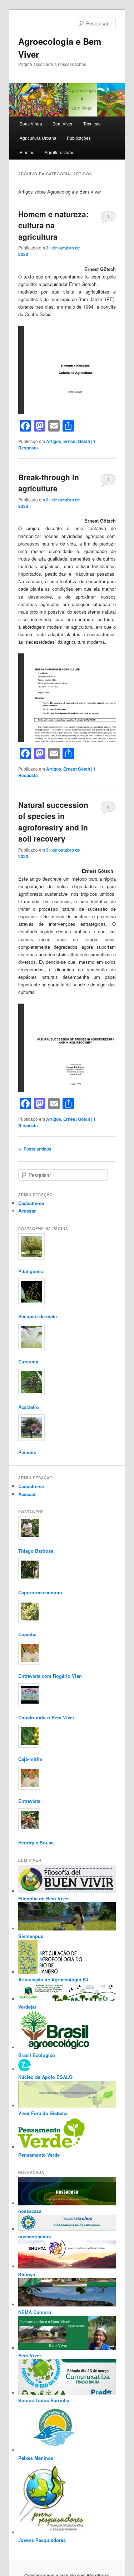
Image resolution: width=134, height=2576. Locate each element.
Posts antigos (35, 1149)
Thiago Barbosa (36, 1551)
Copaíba (27, 1634)
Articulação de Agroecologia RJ (53, 1979)
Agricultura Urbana (38, 138)
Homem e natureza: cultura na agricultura (53, 225)
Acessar (27, 1211)
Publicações (79, 138)
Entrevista (29, 1801)
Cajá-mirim (30, 1759)
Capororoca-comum (40, 1592)
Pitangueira (31, 1271)
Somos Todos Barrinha (44, 2400)
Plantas (27, 152)
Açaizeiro (29, 1407)
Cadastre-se (31, 1203)
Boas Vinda (31, 123)
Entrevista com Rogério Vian (50, 1676)
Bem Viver (63, 123)
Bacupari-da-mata (38, 1316)
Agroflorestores (59, 152)
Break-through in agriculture (49, 483)
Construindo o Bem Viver (46, 1717)
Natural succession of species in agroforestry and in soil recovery (53, 822)
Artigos (54, 441)
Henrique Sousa (36, 1842)
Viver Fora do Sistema (43, 2113)
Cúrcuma (28, 1361)
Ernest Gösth (77, 441)
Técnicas (92, 123)
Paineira (27, 1452)
